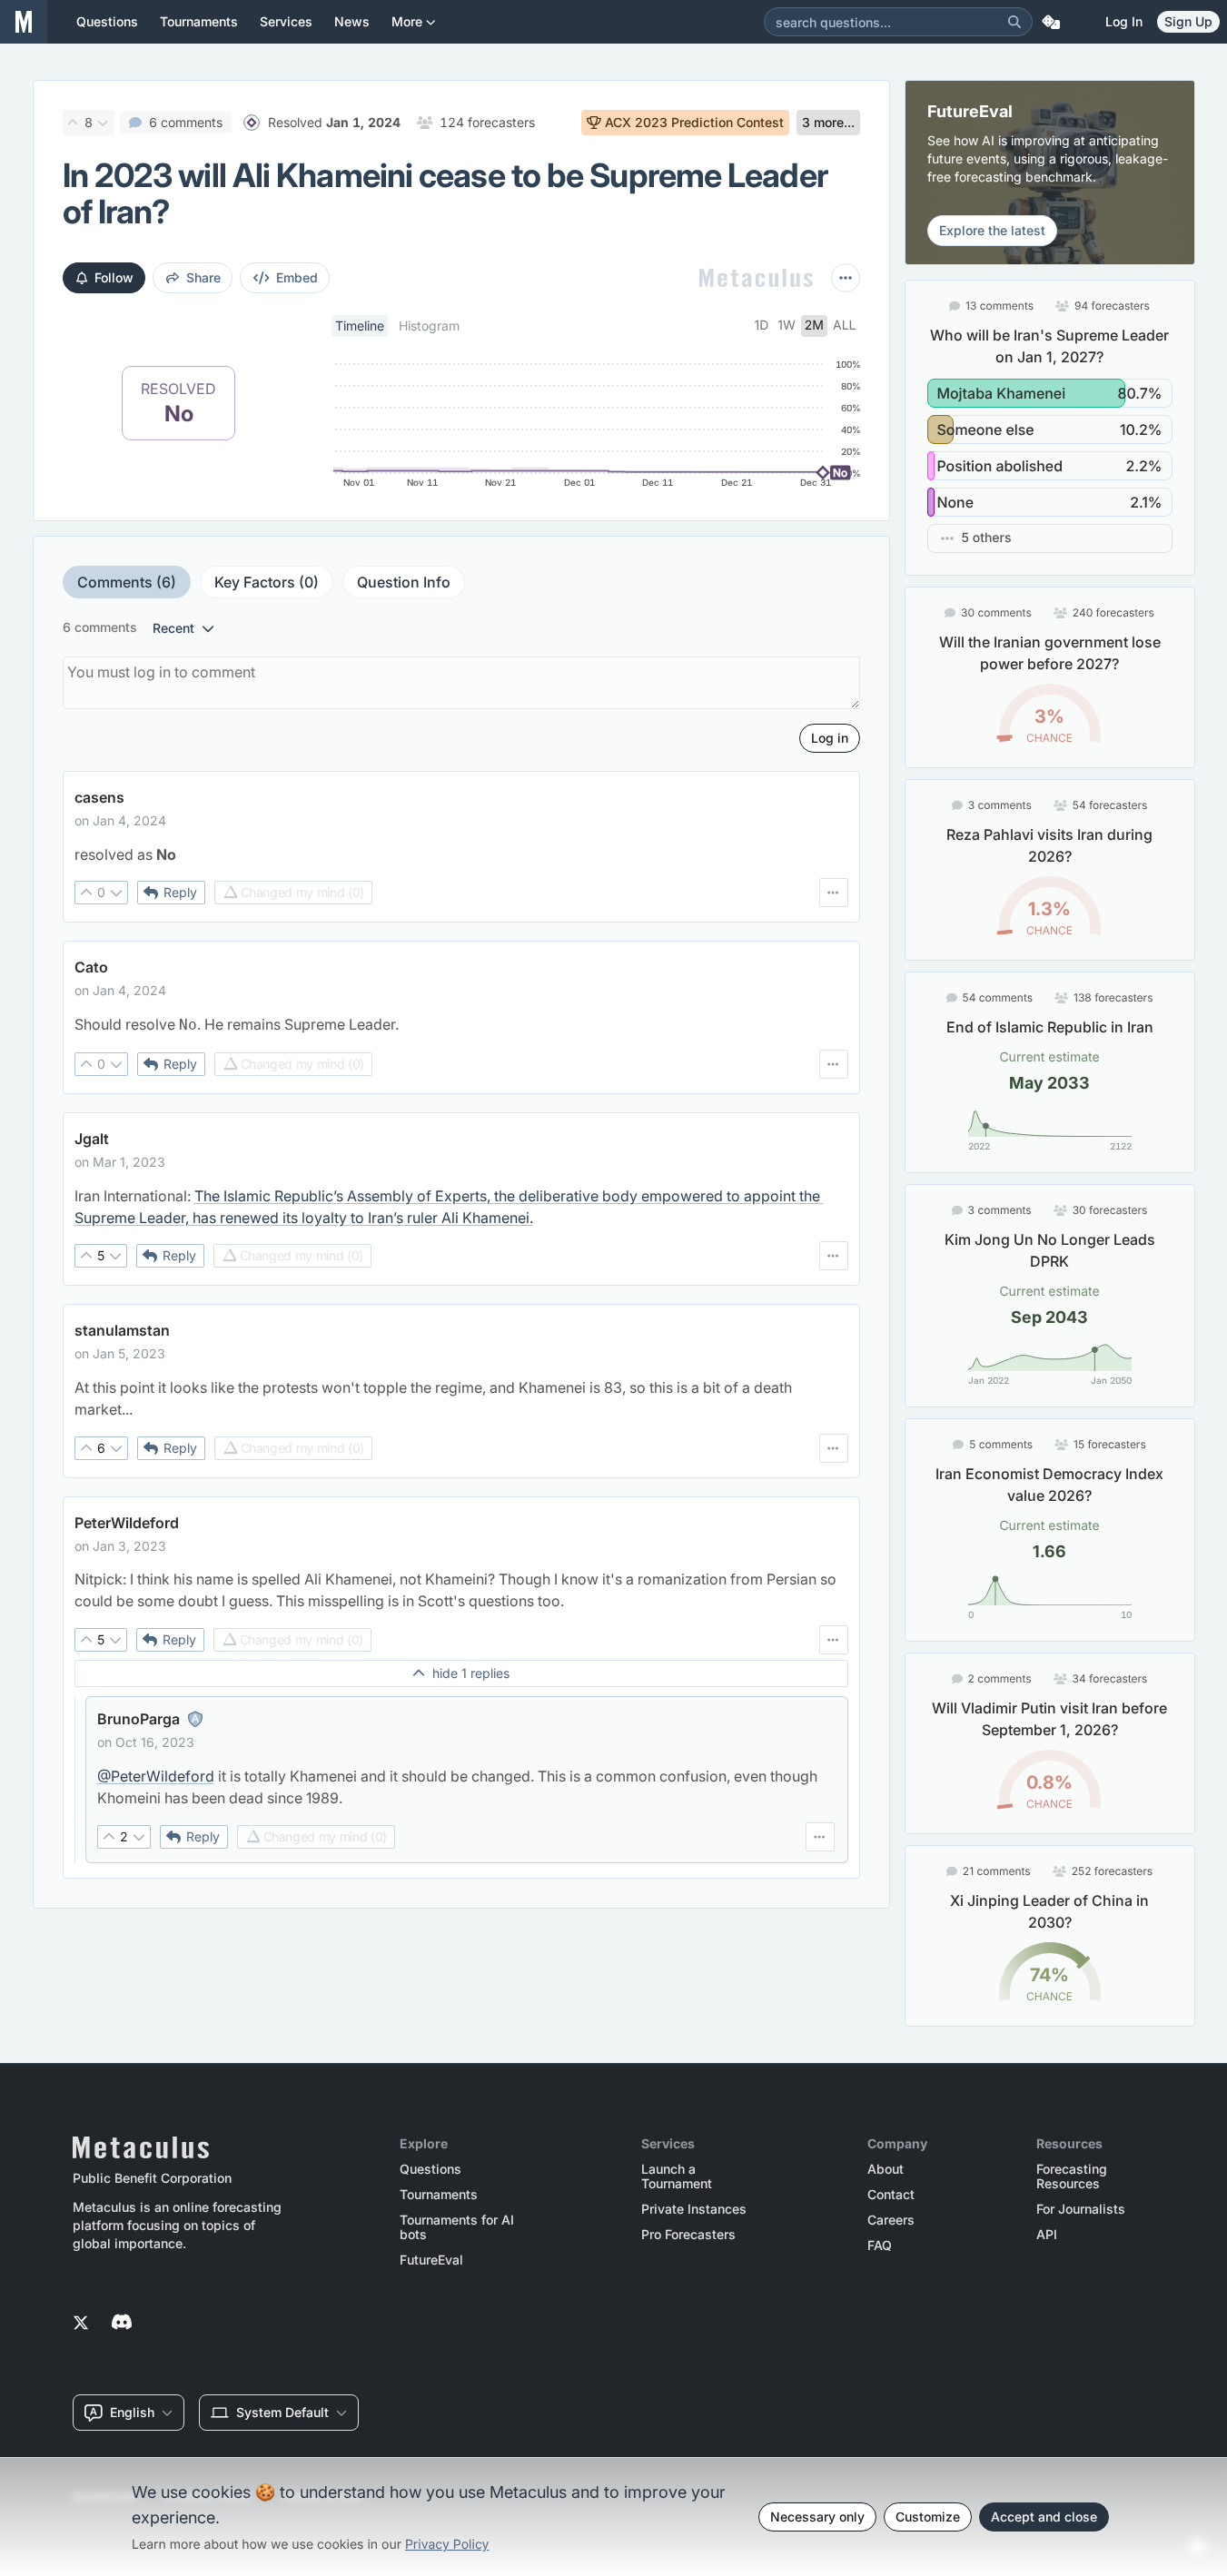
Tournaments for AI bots (457, 2227)
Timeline (360, 326)
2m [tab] (814, 326)
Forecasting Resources (1072, 2176)
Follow (114, 277)
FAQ (880, 2245)
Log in (1124, 21)
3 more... (828, 122)
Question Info (404, 582)
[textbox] (461, 854)
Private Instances (694, 2209)
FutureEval (431, 2260)
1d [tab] (762, 326)
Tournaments (439, 2195)
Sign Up (1188, 21)
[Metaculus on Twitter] (81, 2324)
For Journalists (1081, 2209)
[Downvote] (104, 123)
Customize (928, 2517)
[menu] (834, 893)
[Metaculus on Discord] (122, 2324)
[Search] (1014, 22)
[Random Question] (1051, 22)
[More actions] (846, 278)
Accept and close (1044, 2517)
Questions (430, 2169)
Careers (891, 2220)
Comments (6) (127, 582)
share (203, 277)
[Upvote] (74, 123)
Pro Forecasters (688, 2235)
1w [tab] (787, 326)
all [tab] (845, 326)
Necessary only (817, 2517)
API (1047, 2235)
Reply (180, 892)
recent (173, 628)
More (407, 21)
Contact (891, 2195)
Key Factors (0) (267, 582)
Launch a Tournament (677, 2176)
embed (297, 277)
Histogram (429, 326)
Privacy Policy (447, 2545)
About (886, 2169)
